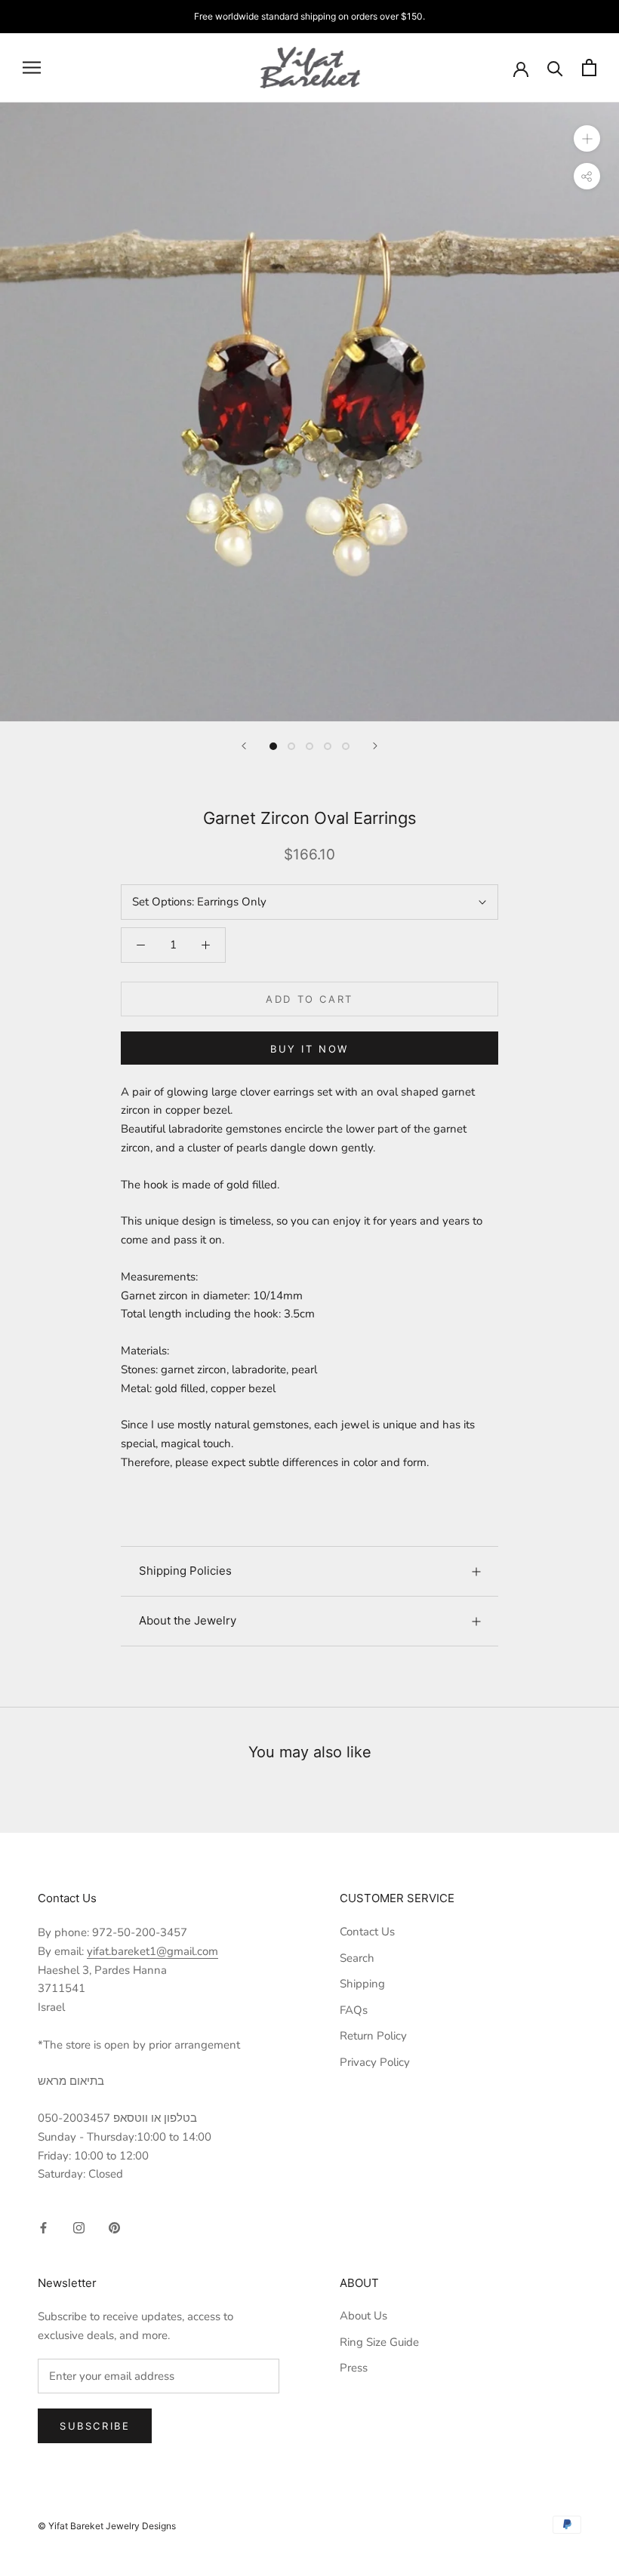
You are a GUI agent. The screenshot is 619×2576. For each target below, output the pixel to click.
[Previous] (244, 746)
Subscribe (95, 2426)
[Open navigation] (32, 68)
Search (357, 1958)
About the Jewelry (188, 1620)
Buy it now (309, 1049)
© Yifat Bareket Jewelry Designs (107, 2526)
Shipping (362, 1984)
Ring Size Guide (379, 2342)
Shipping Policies (185, 1571)
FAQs (354, 2010)
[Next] (375, 746)
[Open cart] (589, 68)
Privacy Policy (375, 2062)
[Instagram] (79, 2227)
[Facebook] (43, 2227)
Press (354, 2368)
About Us (363, 2316)
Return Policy (373, 2036)
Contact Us (367, 1932)
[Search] (555, 68)
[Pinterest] (114, 2227)
